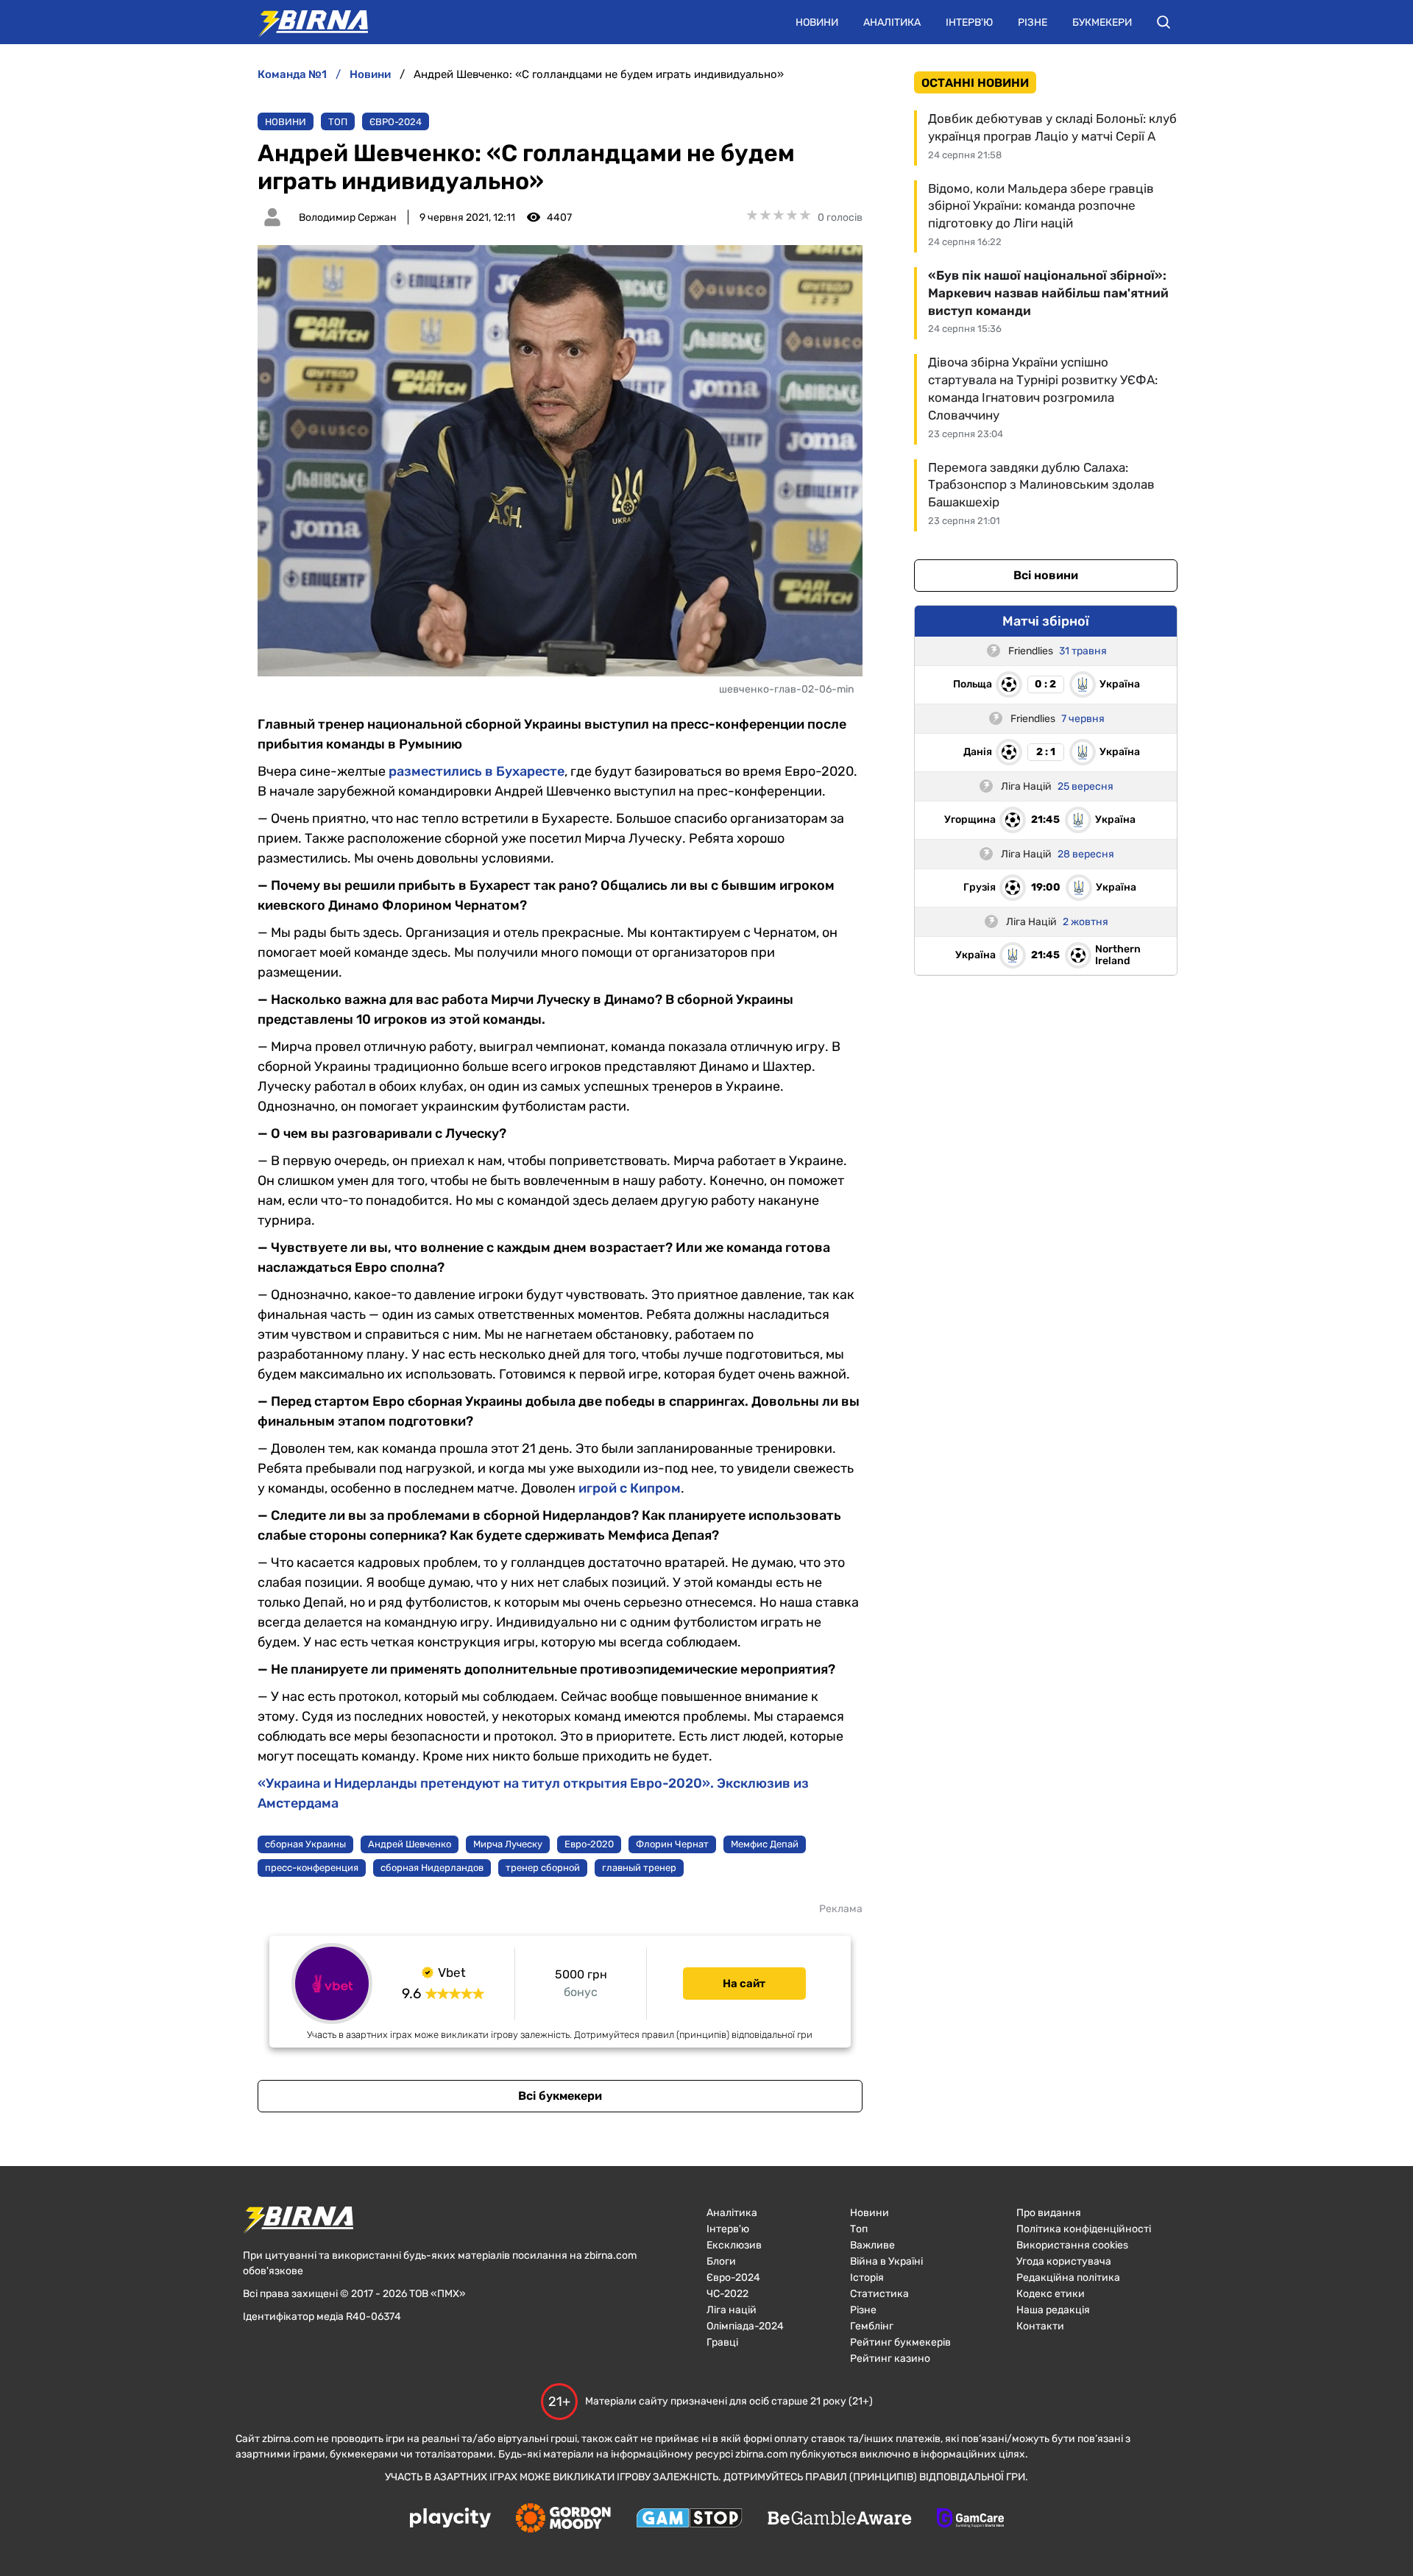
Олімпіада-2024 (745, 2326)
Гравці (722, 2342)
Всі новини (1046, 575)
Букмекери (1102, 22)
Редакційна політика (1068, 2278)
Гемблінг (872, 2326)
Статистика (879, 2294)
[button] (1164, 22)
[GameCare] (970, 2519)
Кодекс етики (1051, 2294)
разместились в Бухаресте (477, 771)
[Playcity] (450, 2519)
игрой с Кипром (630, 1488)
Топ (338, 122)
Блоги (721, 2261)
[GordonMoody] (563, 2519)
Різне (1033, 22)
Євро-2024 (396, 122)
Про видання (1049, 2213)
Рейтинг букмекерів (900, 2342)
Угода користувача (1064, 2261)
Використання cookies (1072, 2245)
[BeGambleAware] (840, 2519)
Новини (817, 22)
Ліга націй (732, 2310)
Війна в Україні (886, 2261)
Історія (867, 2278)
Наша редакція (1053, 2310)
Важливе (872, 2245)
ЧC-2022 (727, 2294)
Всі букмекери (560, 2096)
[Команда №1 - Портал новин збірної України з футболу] (305, 22)
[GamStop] (689, 2519)
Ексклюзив (734, 2245)
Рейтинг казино (890, 2359)
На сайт (744, 1984)
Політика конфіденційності (1084, 2229)
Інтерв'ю (969, 22)
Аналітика (892, 22)
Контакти (1040, 2326)
